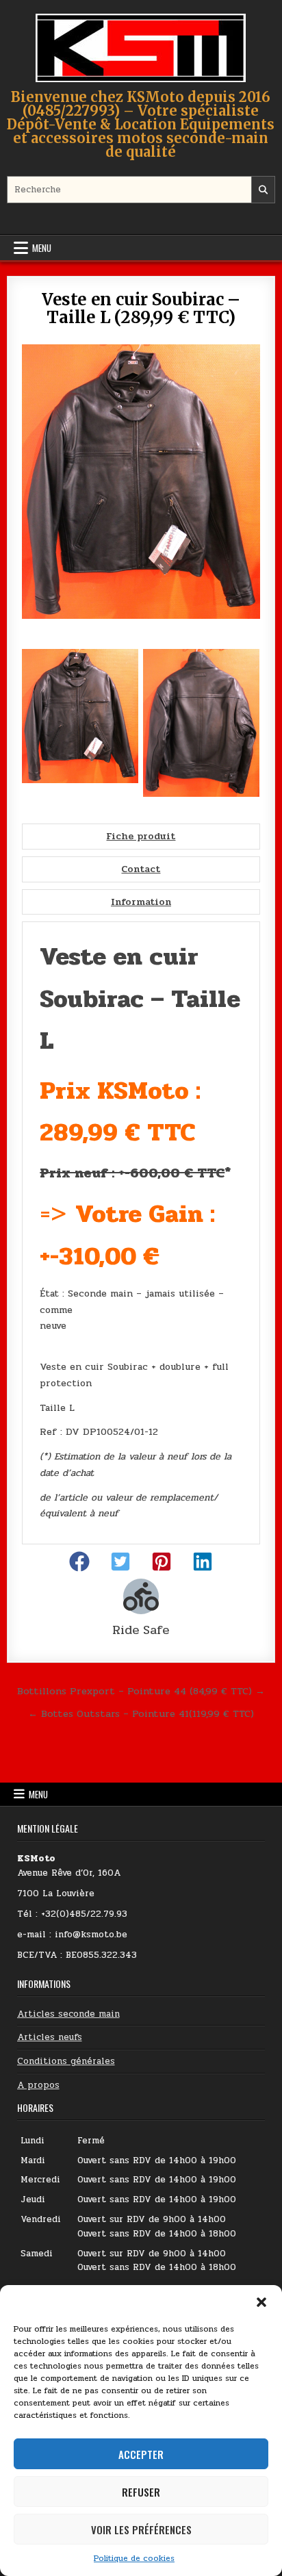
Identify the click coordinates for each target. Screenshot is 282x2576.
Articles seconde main (68, 2014)
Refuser (141, 2492)
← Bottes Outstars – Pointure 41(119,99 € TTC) (141, 1713)
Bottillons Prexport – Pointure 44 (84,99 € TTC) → (141, 1691)
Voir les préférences (141, 2529)
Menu (42, 248)
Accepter (141, 2454)
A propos (38, 2085)
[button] (261, 2302)
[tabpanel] (141, 1233)
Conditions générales (66, 2061)
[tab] (141, 837)
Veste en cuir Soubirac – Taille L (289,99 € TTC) (141, 308)
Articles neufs (50, 2037)
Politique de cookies (134, 2558)
